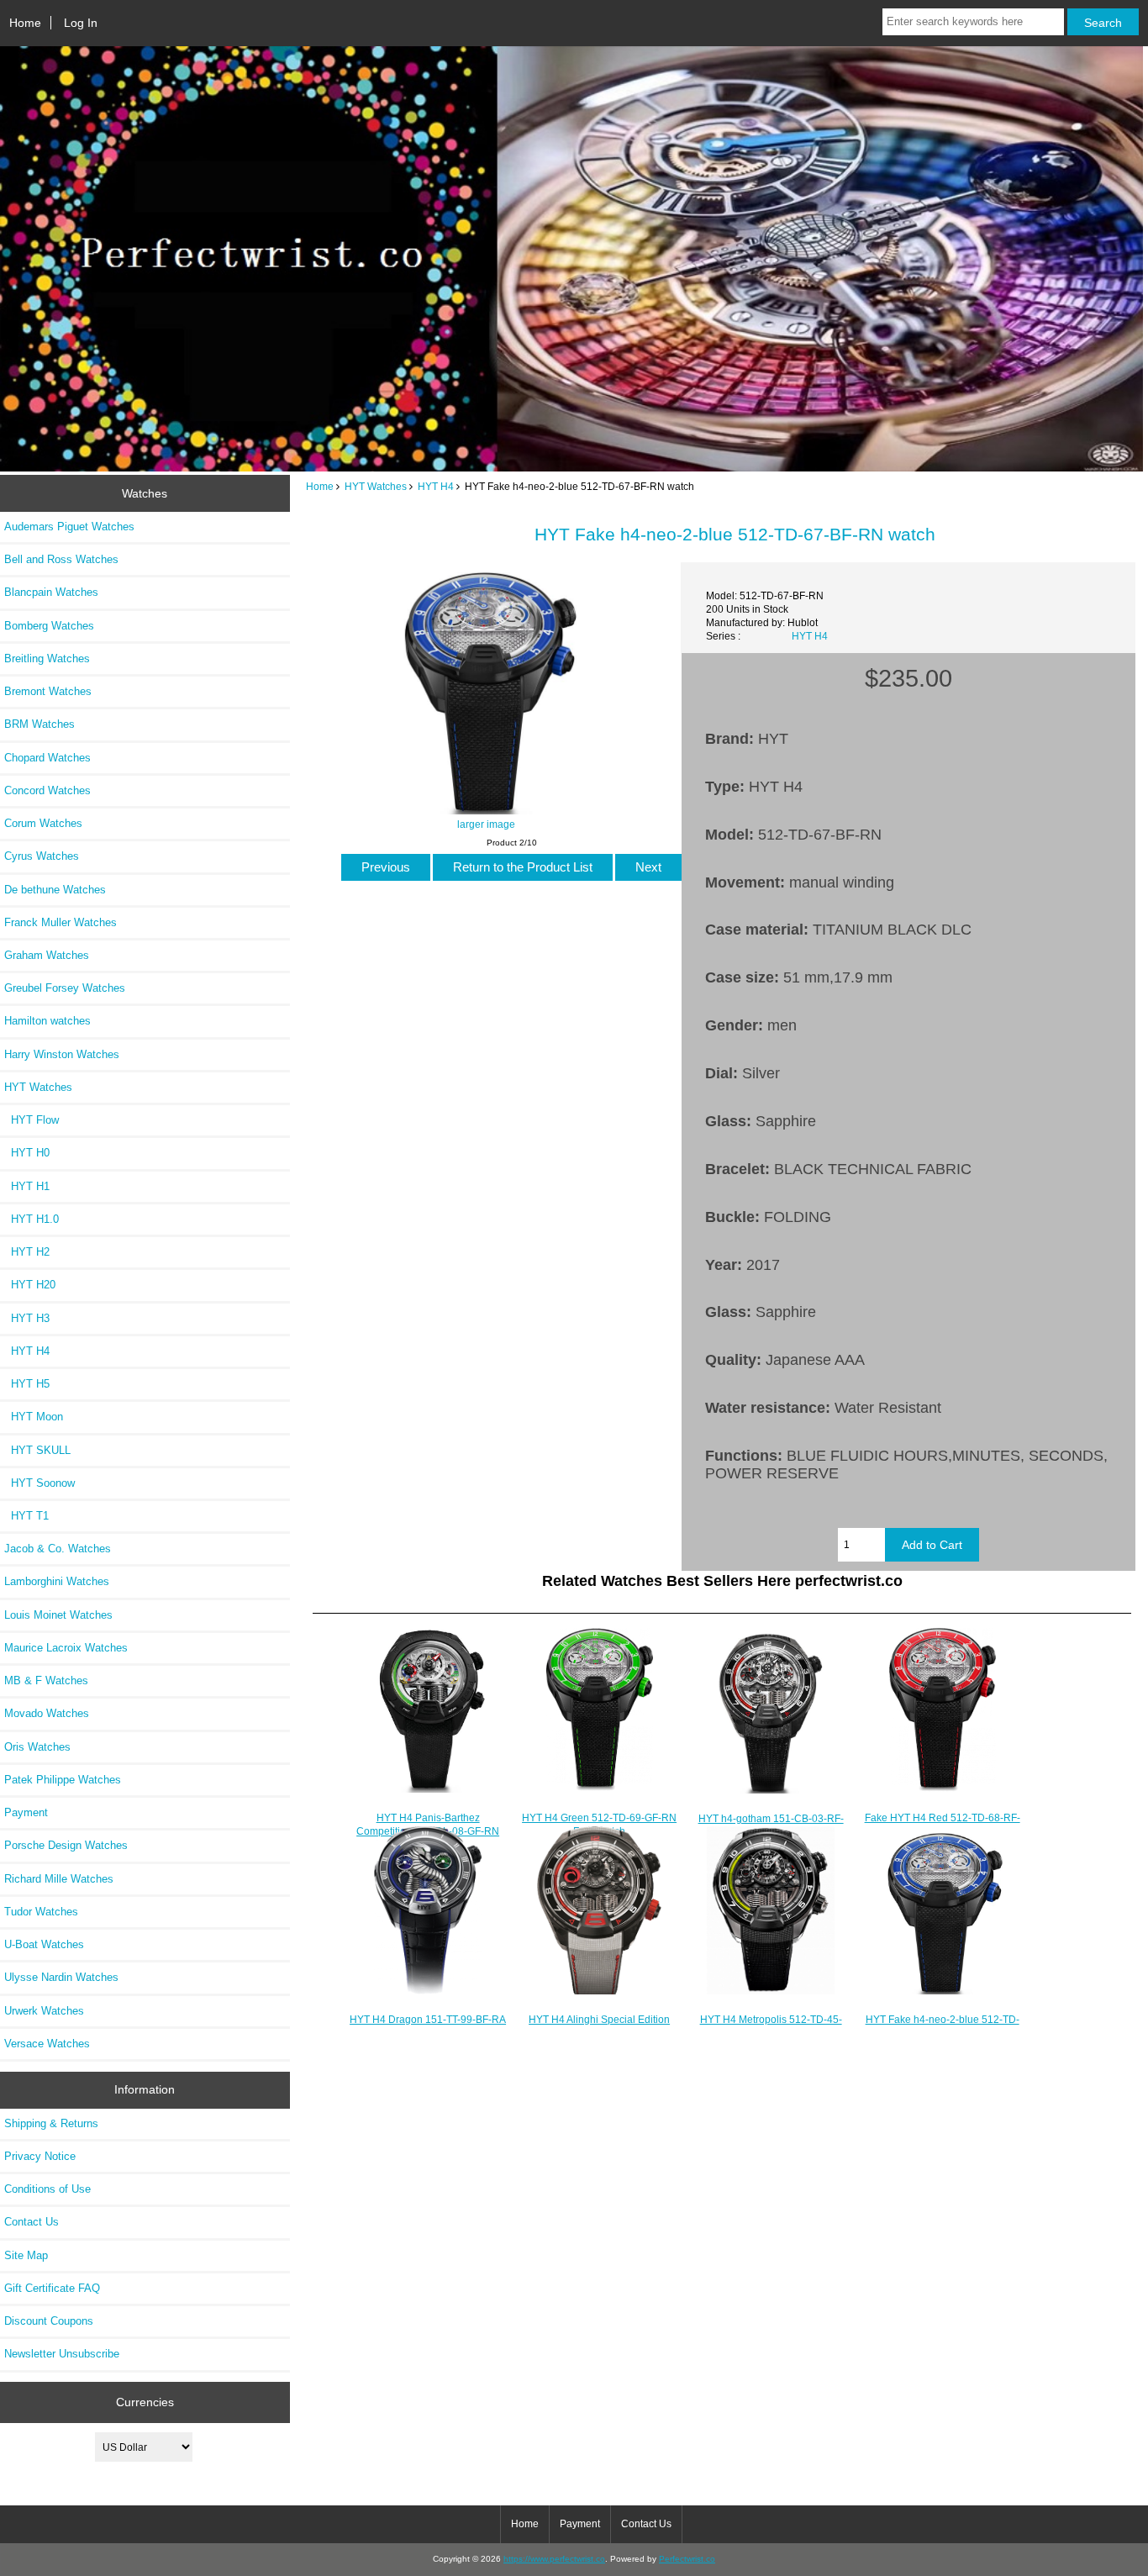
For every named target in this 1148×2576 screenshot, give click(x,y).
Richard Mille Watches (59, 1879)
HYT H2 (27, 1252)
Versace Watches (47, 2044)
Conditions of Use (47, 2189)
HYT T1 (26, 1516)
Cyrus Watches (42, 856)
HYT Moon (34, 1417)
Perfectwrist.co (687, 2559)
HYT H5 (27, 1384)
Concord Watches (47, 790)
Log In (81, 23)
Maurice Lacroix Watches (66, 1648)
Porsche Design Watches (66, 1845)
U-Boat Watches (44, 1944)
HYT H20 (30, 1285)
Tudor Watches (41, 1912)
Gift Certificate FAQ (52, 2288)
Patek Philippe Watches (63, 1780)
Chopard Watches (47, 758)
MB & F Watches (46, 1680)
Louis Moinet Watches (58, 1615)
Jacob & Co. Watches (58, 1549)
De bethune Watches (55, 890)
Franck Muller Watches (61, 922)
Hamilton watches (47, 1021)
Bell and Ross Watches (61, 559)
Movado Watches (47, 1713)
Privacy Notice (40, 2156)
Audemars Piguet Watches (69, 527)
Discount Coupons (49, 2321)
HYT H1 (27, 1186)
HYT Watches (376, 486)
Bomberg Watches (49, 626)
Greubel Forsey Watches (65, 988)
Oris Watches (37, 1747)
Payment (26, 1812)
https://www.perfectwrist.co (554, 2559)
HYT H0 (27, 1153)
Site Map (26, 2255)
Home (25, 23)
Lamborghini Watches (57, 1581)
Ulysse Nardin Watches (61, 1977)
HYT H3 (27, 1318)
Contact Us (32, 2222)
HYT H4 (436, 486)
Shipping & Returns (51, 2123)
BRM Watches (39, 724)
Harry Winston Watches (62, 1054)
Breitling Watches (47, 658)
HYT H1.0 (32, 1219)
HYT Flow (32, 1120)
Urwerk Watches (44, 2011)
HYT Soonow (39, 1483)
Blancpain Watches (51, 592)
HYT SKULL (37, 1450)
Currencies (145, 2402)
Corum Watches (43, 823)
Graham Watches (47, 955)
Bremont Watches (48, 691)
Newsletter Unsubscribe (62, 2354)
